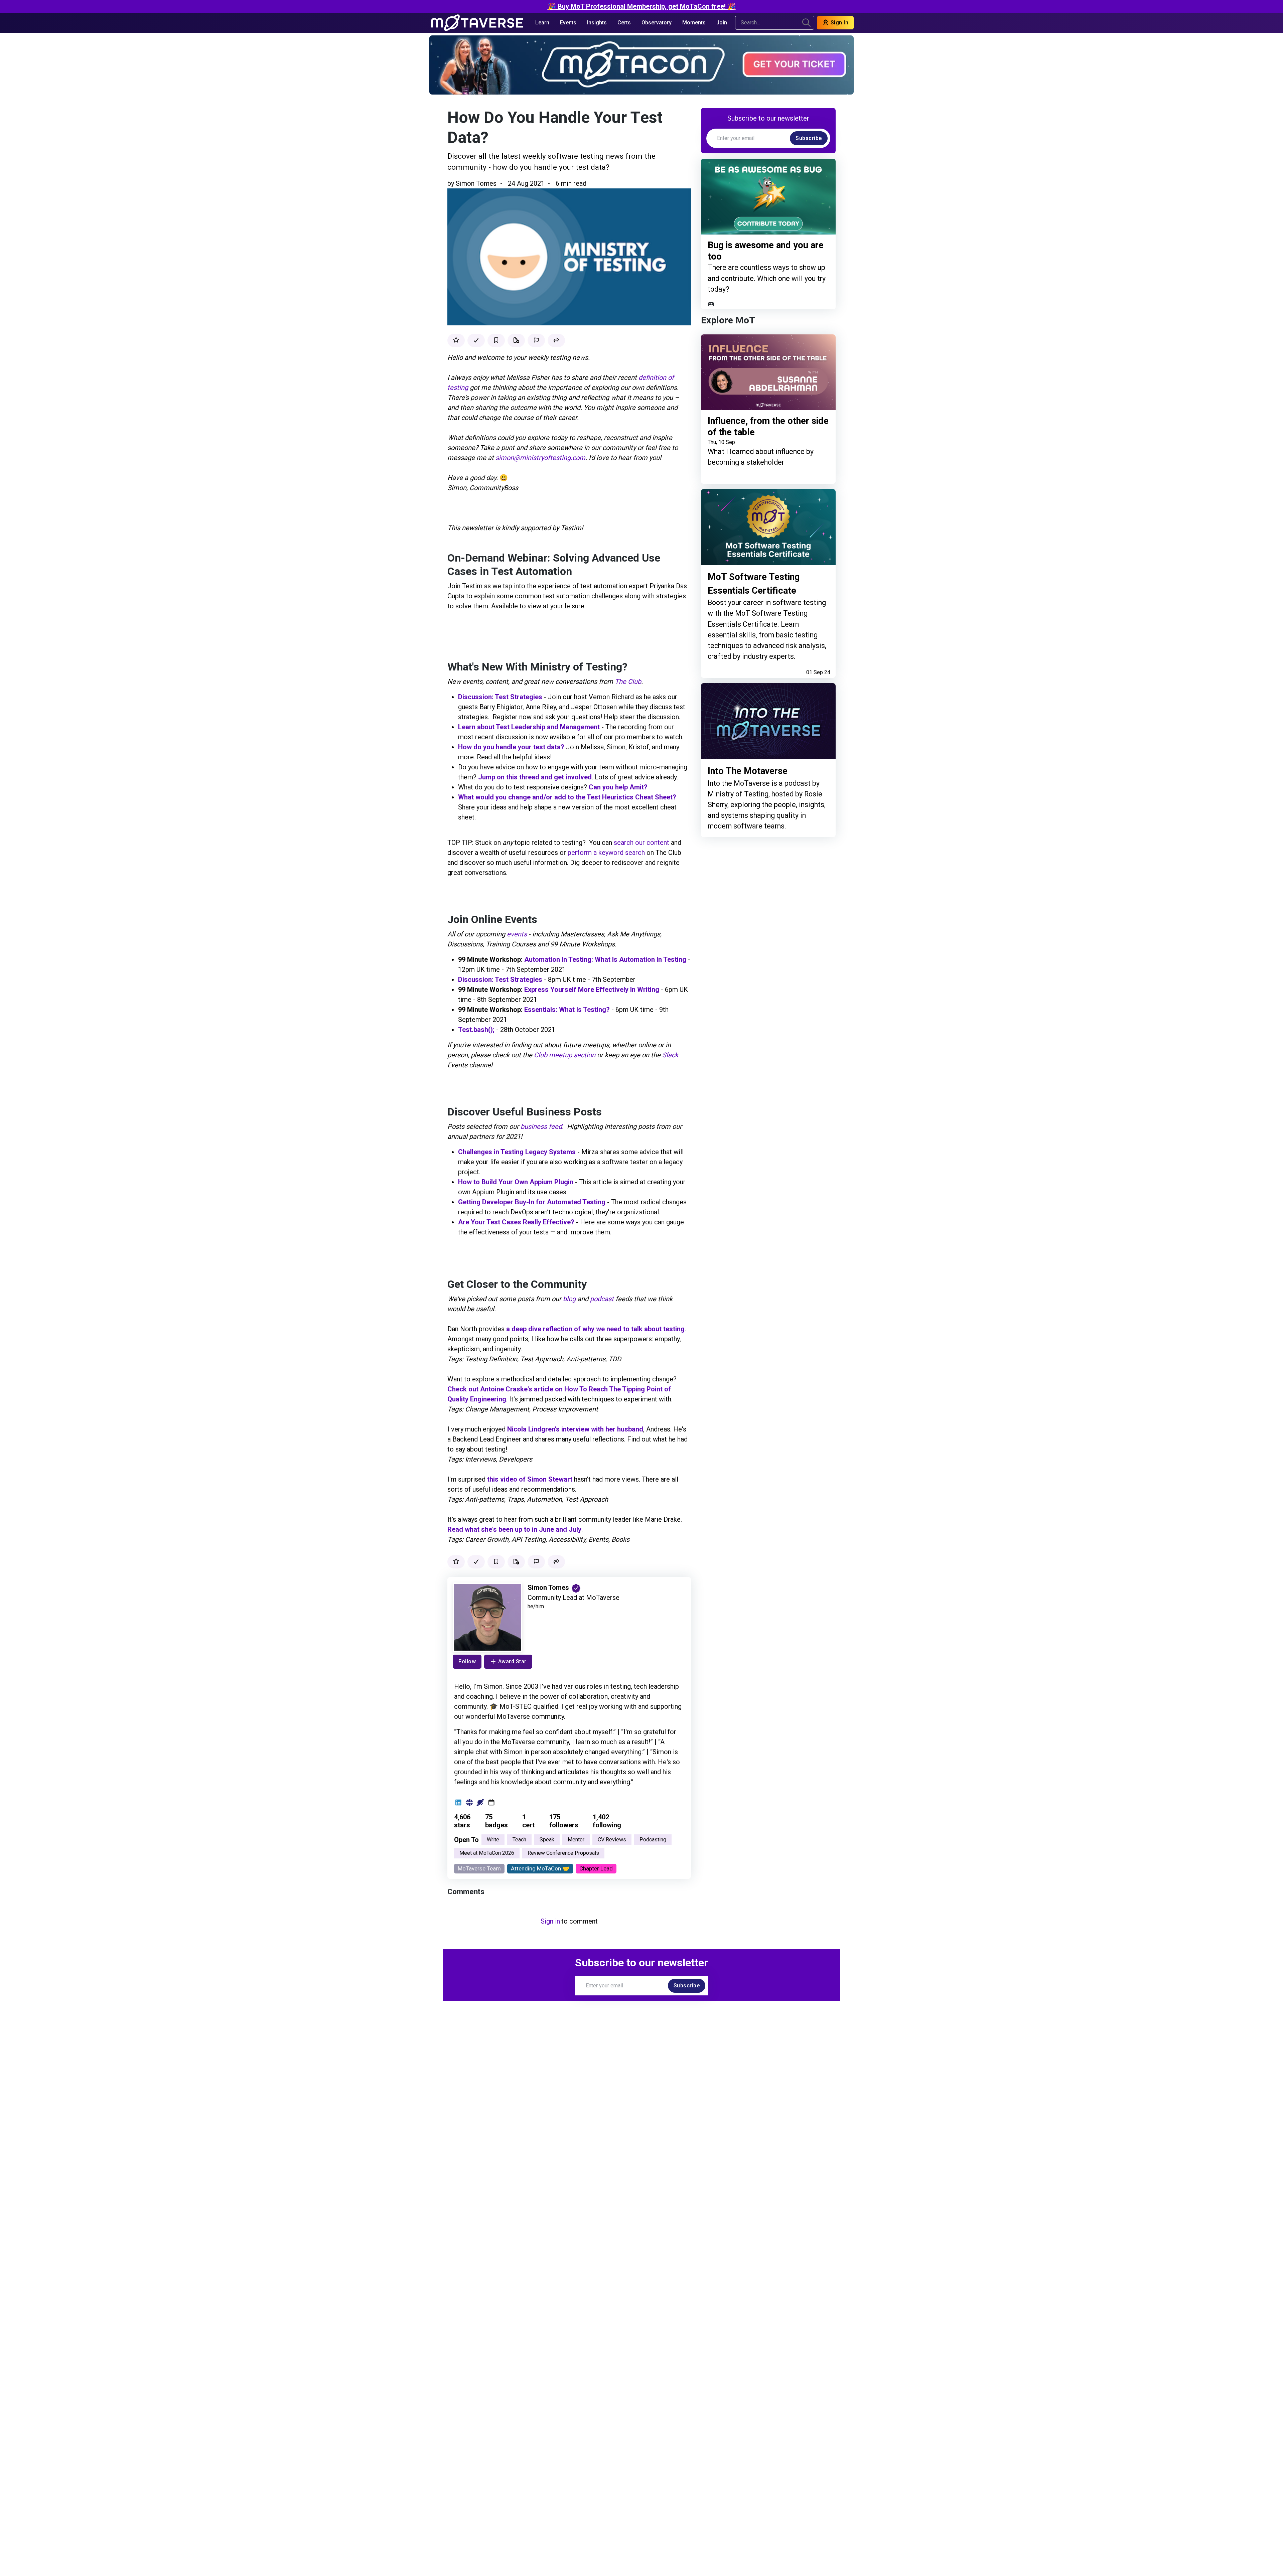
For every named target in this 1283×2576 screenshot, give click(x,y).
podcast (602, 1299)
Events (568, 23)
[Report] (536, 340)
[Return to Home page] (477, 23)
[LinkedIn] (458, 1803)
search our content (641, 843)
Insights (597, 23)
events (517, 934)
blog (569, 1299)
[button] (556, 340)
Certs (624, 23)
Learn (542, 23)
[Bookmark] (496, 340)
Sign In (839, 23)
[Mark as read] (476, 340)
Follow (467, 1661)
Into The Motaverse (748, 771)
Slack (670, 1055)
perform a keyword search (606, 853)
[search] (806, 23)
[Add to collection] (516, 340)
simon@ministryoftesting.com (540, 458)
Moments (694, 23)
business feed (541, 1126)
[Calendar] (491, 1803)
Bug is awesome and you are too (766, 251)
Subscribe (809, 138)
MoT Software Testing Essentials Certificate (754, 584)
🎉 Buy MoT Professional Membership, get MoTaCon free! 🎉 (642, 6)
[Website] (469, 1803)
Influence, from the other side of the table (768, 427)
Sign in (550, 1921)
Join (722, 23)
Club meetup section (565, 1055)
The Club (628, 681)
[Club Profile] (480, 1803)
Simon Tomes (476, 183)
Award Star (512, 1661)
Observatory (657, 23)
